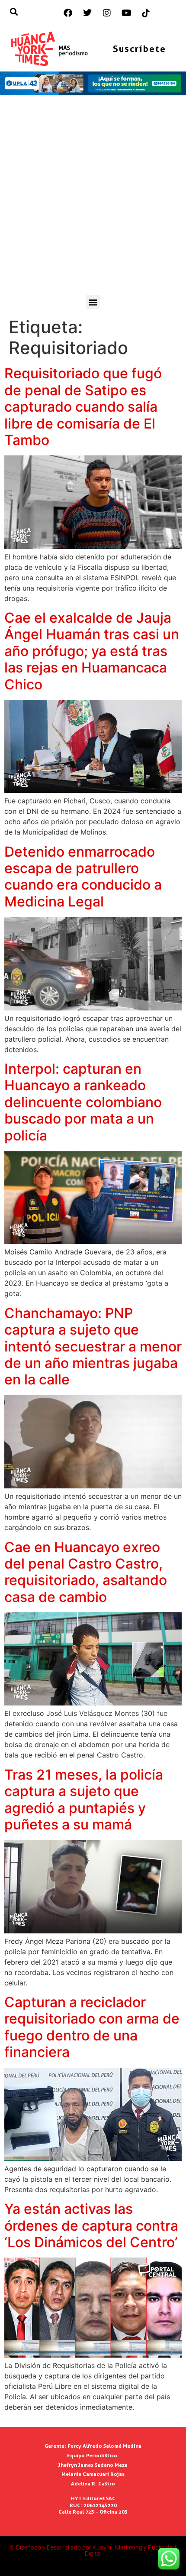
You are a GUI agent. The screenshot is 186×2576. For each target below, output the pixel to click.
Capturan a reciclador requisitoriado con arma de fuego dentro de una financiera (92, 2027)
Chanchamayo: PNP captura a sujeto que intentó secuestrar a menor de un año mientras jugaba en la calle (93, 1346)
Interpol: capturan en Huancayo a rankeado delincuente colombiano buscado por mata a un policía (83, 1102)
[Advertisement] (93, 197)
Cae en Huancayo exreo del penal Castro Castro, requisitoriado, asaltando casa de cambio (86, 1572)
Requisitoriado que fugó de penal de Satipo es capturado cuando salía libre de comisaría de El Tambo (83, 407)
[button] (93, 302)
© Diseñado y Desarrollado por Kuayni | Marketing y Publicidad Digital (93, 2550)
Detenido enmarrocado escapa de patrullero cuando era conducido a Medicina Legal (83, 877)
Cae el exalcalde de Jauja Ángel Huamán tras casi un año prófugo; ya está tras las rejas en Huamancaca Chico (92, 651)
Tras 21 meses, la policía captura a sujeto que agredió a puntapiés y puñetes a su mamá (84, 1800)
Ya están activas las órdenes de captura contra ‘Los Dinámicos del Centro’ (91, 2225)
